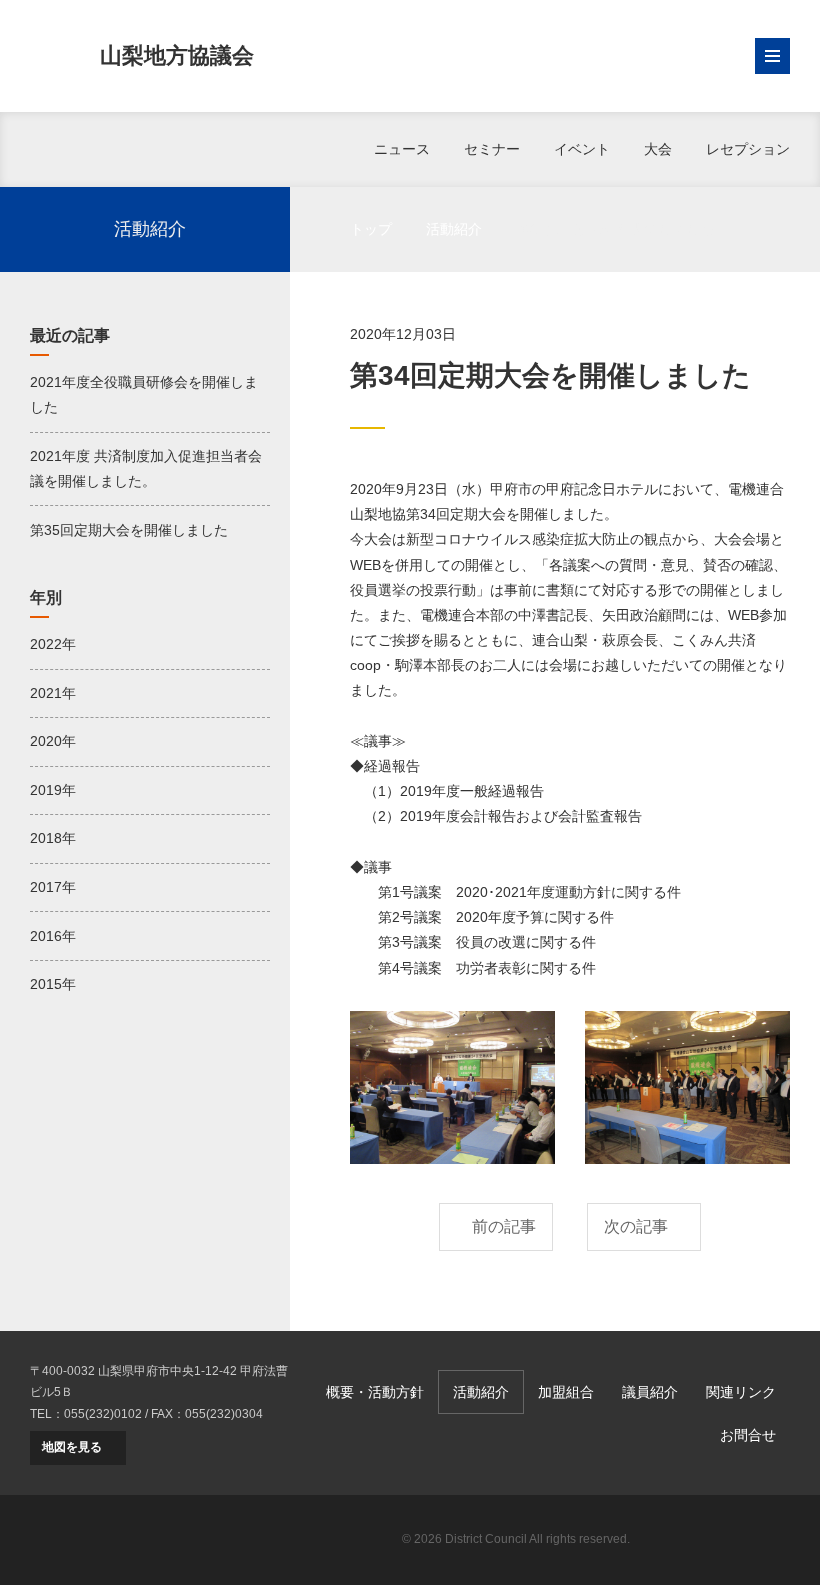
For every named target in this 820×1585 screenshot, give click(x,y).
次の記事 (636, 1226)
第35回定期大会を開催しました (129, 530)
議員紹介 (650, 1392)
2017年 (53, 887)
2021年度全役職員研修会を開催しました (144, 394)
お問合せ (748, 1435)
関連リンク (741, 1392)
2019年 (53, 790)
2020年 (53, 741)
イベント (582, 149)
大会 (658, 149)
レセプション (748, 149)
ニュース (402, 149)
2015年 (53, 984)
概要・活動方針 (375, 1392)
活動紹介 (454, 229)
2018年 (53, 838)
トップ (371, 229)
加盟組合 (566, 1392)
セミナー (492, 149)
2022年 (53, 644)
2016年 (53, 936)
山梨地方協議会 (177, 55)
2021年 (53, 693)
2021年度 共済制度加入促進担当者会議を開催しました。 (146, 468)
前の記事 (504, 1226)
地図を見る (72, 1447)
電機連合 (720, 1540)
